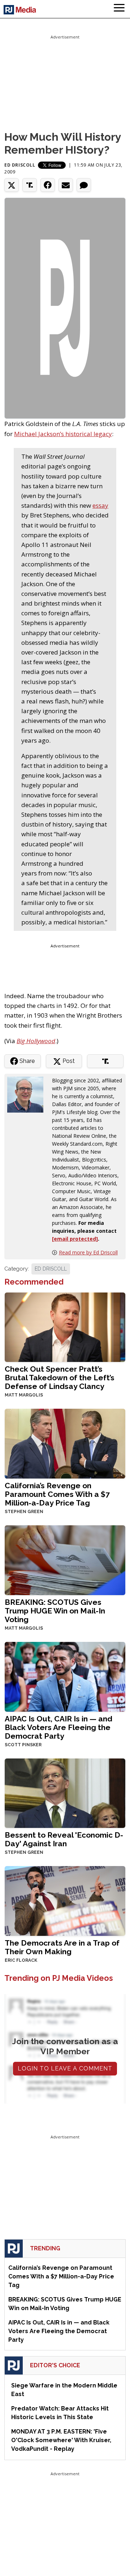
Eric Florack (21, 1960)
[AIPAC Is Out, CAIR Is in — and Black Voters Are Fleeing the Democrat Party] (65, 1676)
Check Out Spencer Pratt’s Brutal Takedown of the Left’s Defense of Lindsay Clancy (60, 1378)
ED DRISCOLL (51, 1269)
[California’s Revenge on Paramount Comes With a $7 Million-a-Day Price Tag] (65, 1443)
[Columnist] (28, 1094)
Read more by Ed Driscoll (88, 1252)
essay (100, 505)
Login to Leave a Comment (65, 2068)
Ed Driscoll (20, 165)
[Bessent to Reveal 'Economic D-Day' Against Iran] (65, 1792)
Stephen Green (24, 1512)
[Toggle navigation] (119, 9)
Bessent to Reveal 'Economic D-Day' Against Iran (64, 1839)
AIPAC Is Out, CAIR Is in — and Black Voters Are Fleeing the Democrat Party (58, 1727)
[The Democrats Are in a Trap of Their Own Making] (65, 1900)
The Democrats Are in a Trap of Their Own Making (62, 1947)
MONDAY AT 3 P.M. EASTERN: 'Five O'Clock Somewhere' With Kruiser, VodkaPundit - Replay (61, 2440)
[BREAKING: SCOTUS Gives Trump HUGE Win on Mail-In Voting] (65, 1559)
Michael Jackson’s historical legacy (63, 434)
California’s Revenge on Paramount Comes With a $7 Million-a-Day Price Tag (57, 1494)
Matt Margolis (24, 1395)
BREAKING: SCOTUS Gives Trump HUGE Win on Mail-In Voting (55, 1611)
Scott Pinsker (23, 1745)
